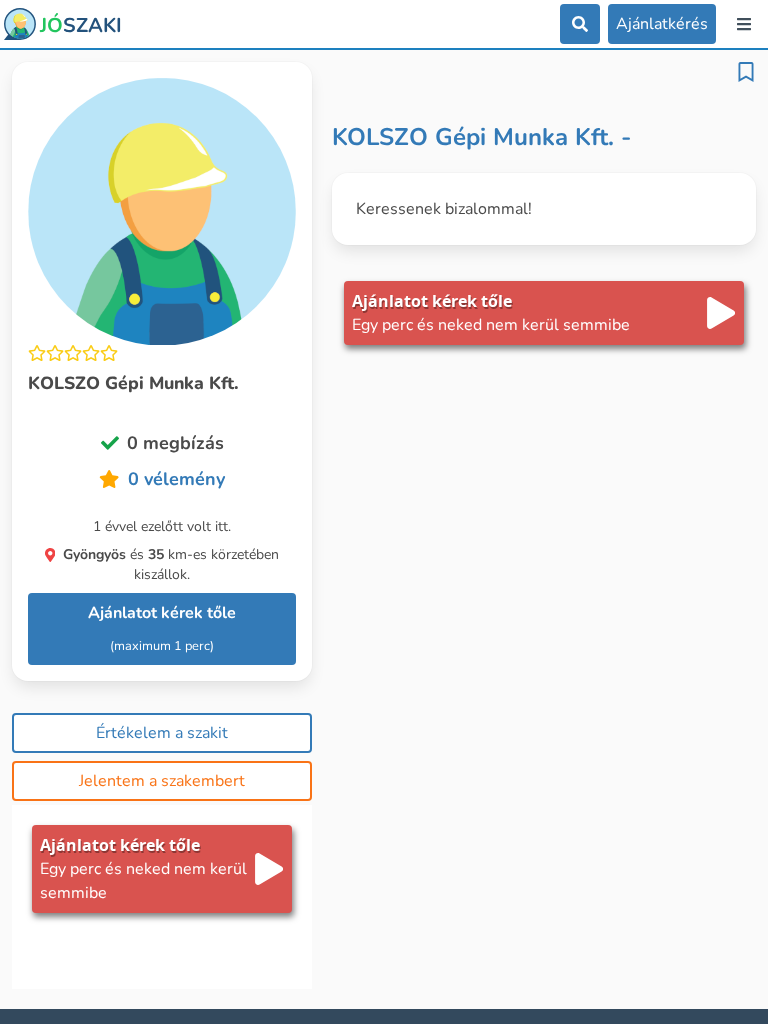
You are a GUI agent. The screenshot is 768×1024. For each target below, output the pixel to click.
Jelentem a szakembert (162, 781)
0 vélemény (176, 479)
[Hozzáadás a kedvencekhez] (746, 72)
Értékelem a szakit (162, 733)
